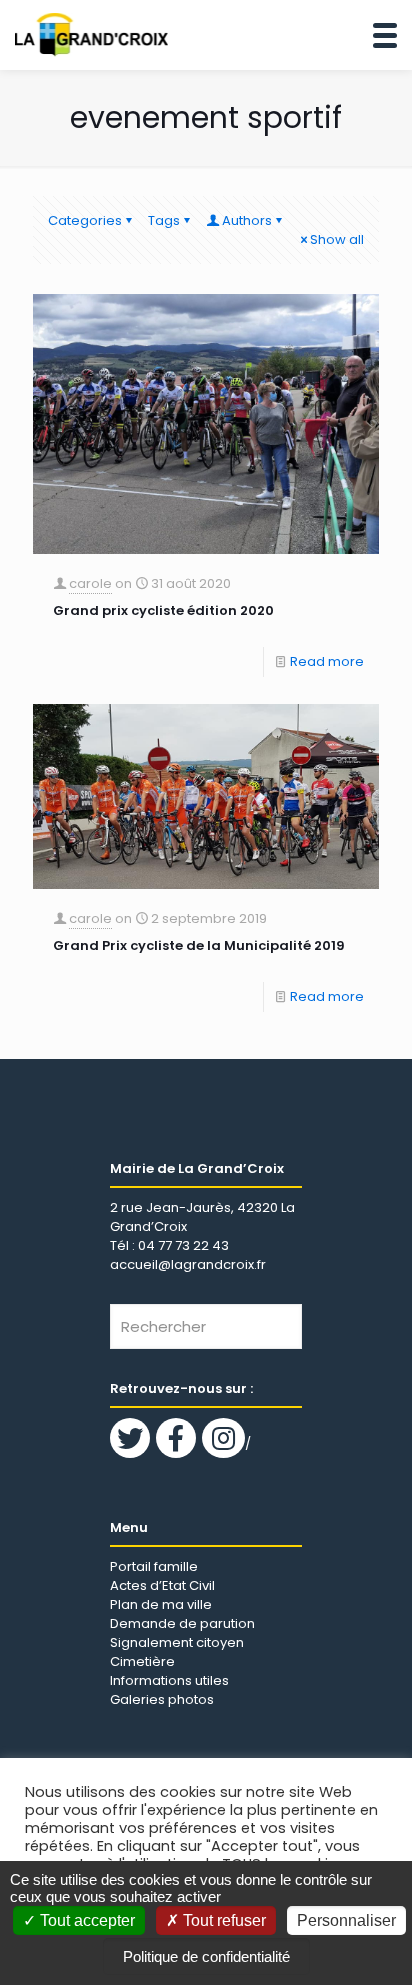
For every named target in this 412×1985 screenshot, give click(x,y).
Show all (337, 239)
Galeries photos (162, 1699)
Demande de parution (182, 1623)
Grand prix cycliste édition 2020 (163, 610)
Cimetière (142, 1661)
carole (90, 583)
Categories (85, 220)
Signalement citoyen (177, 1642)
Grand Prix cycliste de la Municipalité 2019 (199, 945)
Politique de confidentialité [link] (206, 1956)
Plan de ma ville (161, 1604)
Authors (247, 220)
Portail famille (154, 1566)
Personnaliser (346, 1920)
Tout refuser (222, 1920)
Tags (164, 220)
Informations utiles (169, 1680)
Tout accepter (85, 1920)
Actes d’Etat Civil (162, 1585)
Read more (327, 661)
